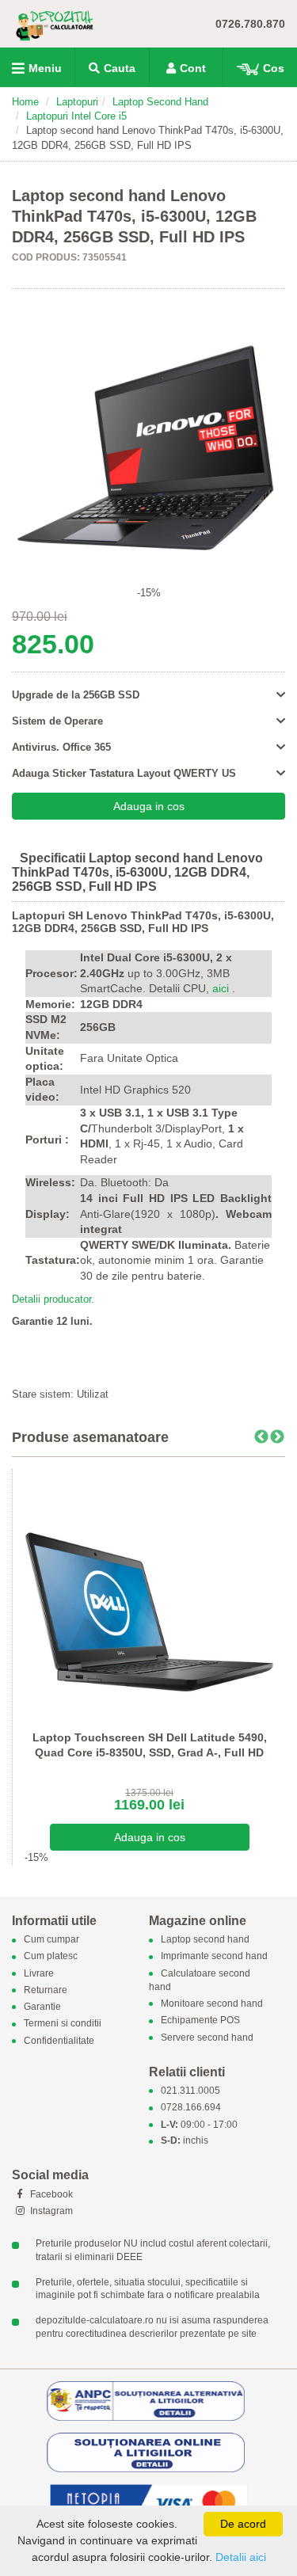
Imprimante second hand (214, 1957)
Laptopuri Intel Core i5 (76, 116)
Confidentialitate (59, 2041)
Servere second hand (207, 2038)
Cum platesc (51, 1957)
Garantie (42, 2007)
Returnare (46, 1990)
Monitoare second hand (212, 2004)
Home (25, 102)
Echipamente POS (200, 2021)
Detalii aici (241, 2557)
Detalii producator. (53, 1299)
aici (221, 988)
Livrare (39, 1973)
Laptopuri (77, 102)
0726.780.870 (250, 24)
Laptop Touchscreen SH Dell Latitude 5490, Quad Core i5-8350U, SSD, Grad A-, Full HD (150, 1745)
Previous (261, 1437)
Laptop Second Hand (160, 102)
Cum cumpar (51, 1940)
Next (277, 1437)
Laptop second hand (205, 1940)
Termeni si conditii (63, 2024)
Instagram (50, 2211)
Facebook (50, 2194)
